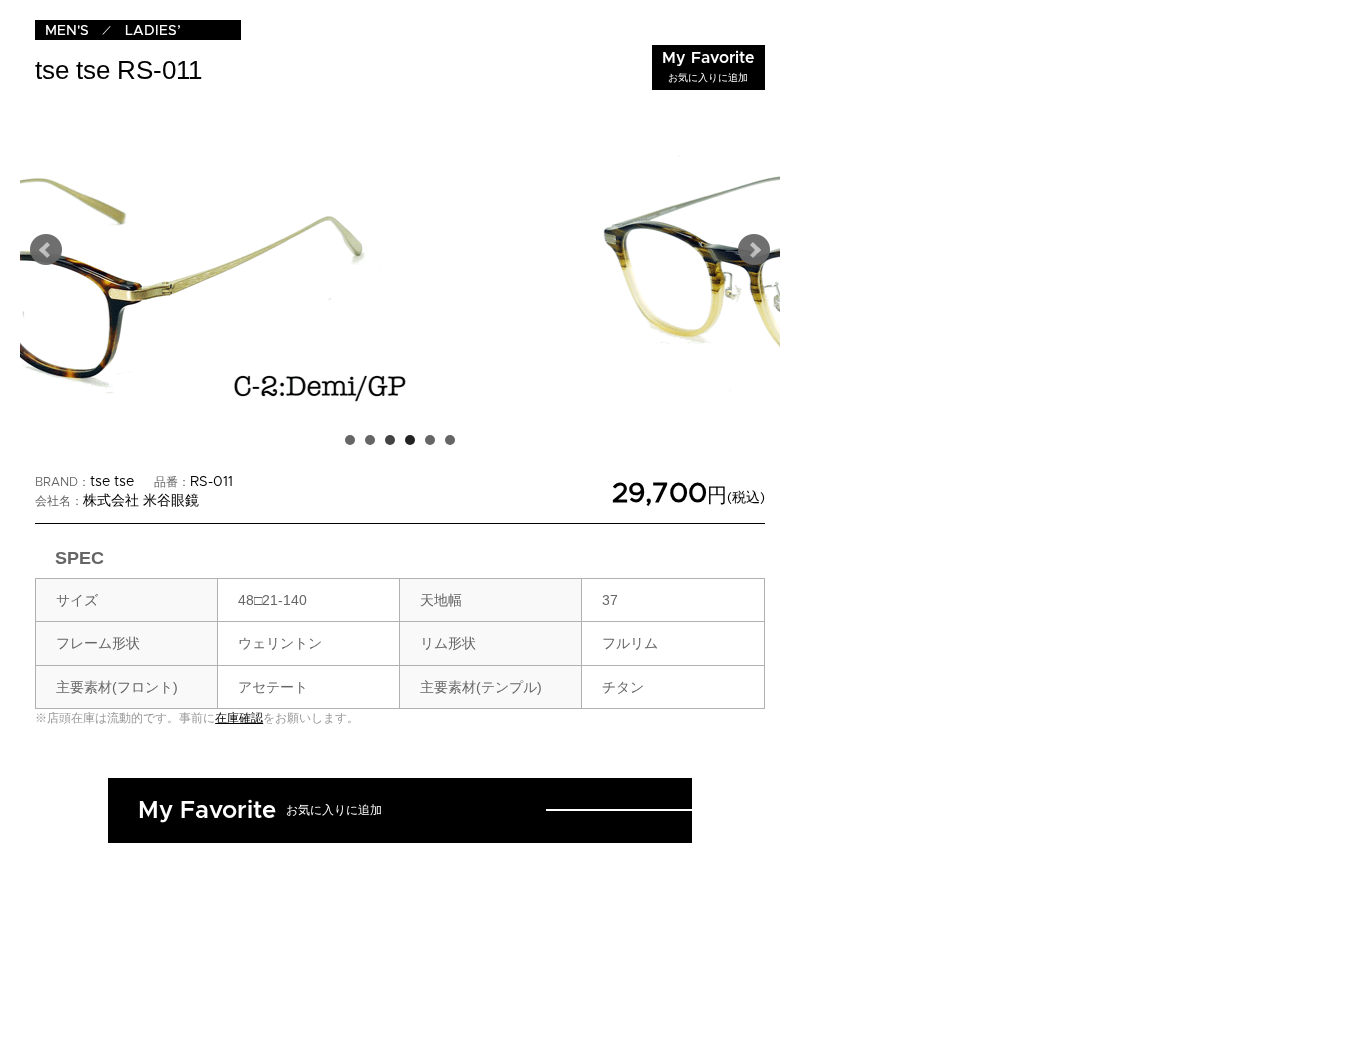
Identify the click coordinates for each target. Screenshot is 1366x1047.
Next (754, 250)
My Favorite (708, 66)
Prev (46, 250)
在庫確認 (239, 718)
